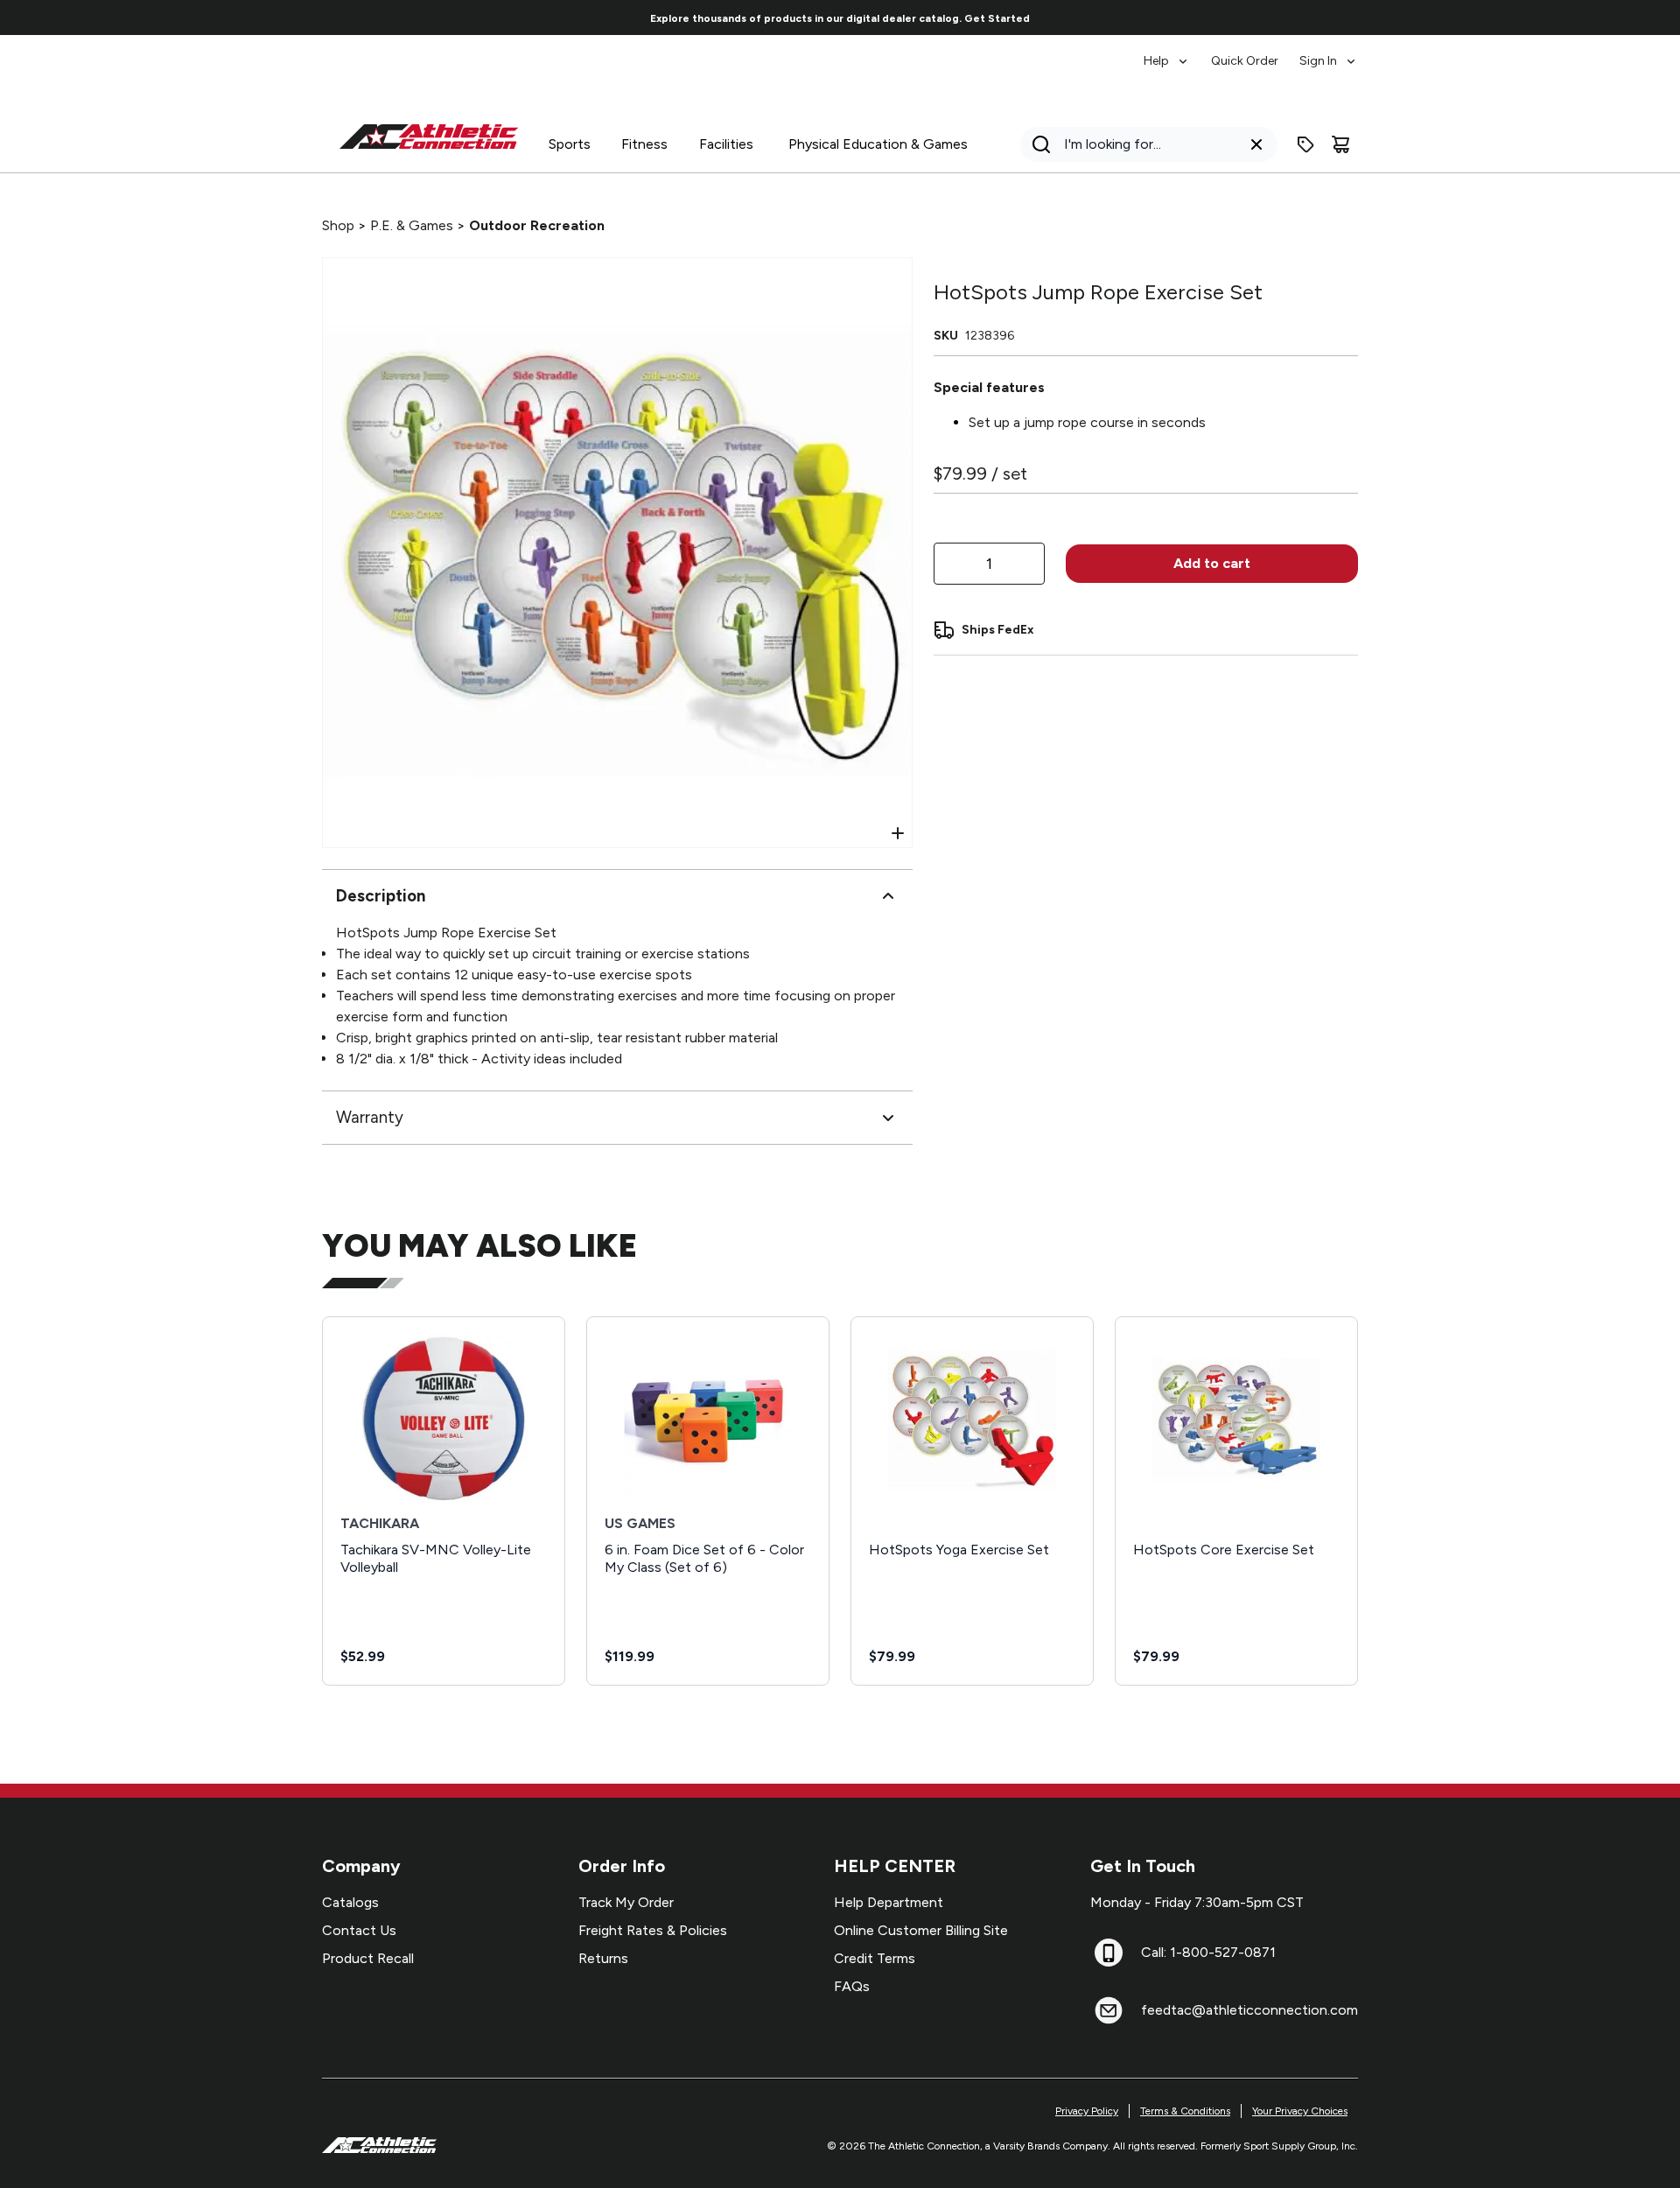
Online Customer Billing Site (921, 1930)
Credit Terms (875, 1958)
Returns (603, 1958)
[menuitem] (1167, 53)
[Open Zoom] (898, 833)
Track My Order (626, 1902)
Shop (338, 225)
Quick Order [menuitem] (1245, 61)
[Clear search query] (1256, 144)
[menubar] (1251, 53)
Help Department (889, 1902)
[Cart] (1340, 144)
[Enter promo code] (1305, 144)
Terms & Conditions (1185, 2111)
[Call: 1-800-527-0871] (1109, 1953)
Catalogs (350, 1902)
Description (381, 896)
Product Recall (368, 1958)
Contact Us (359, 1930)
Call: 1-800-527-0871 (1208, 1952)
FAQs (852, 1986)
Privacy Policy (1087, 2111)
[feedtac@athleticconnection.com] (1109, 2010)
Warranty (370, 1117)
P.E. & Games (412, 225)
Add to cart (1212, 563)
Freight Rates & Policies (653, 1930)
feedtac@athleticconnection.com (1249, 2010)
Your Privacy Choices (1300, 2111)
